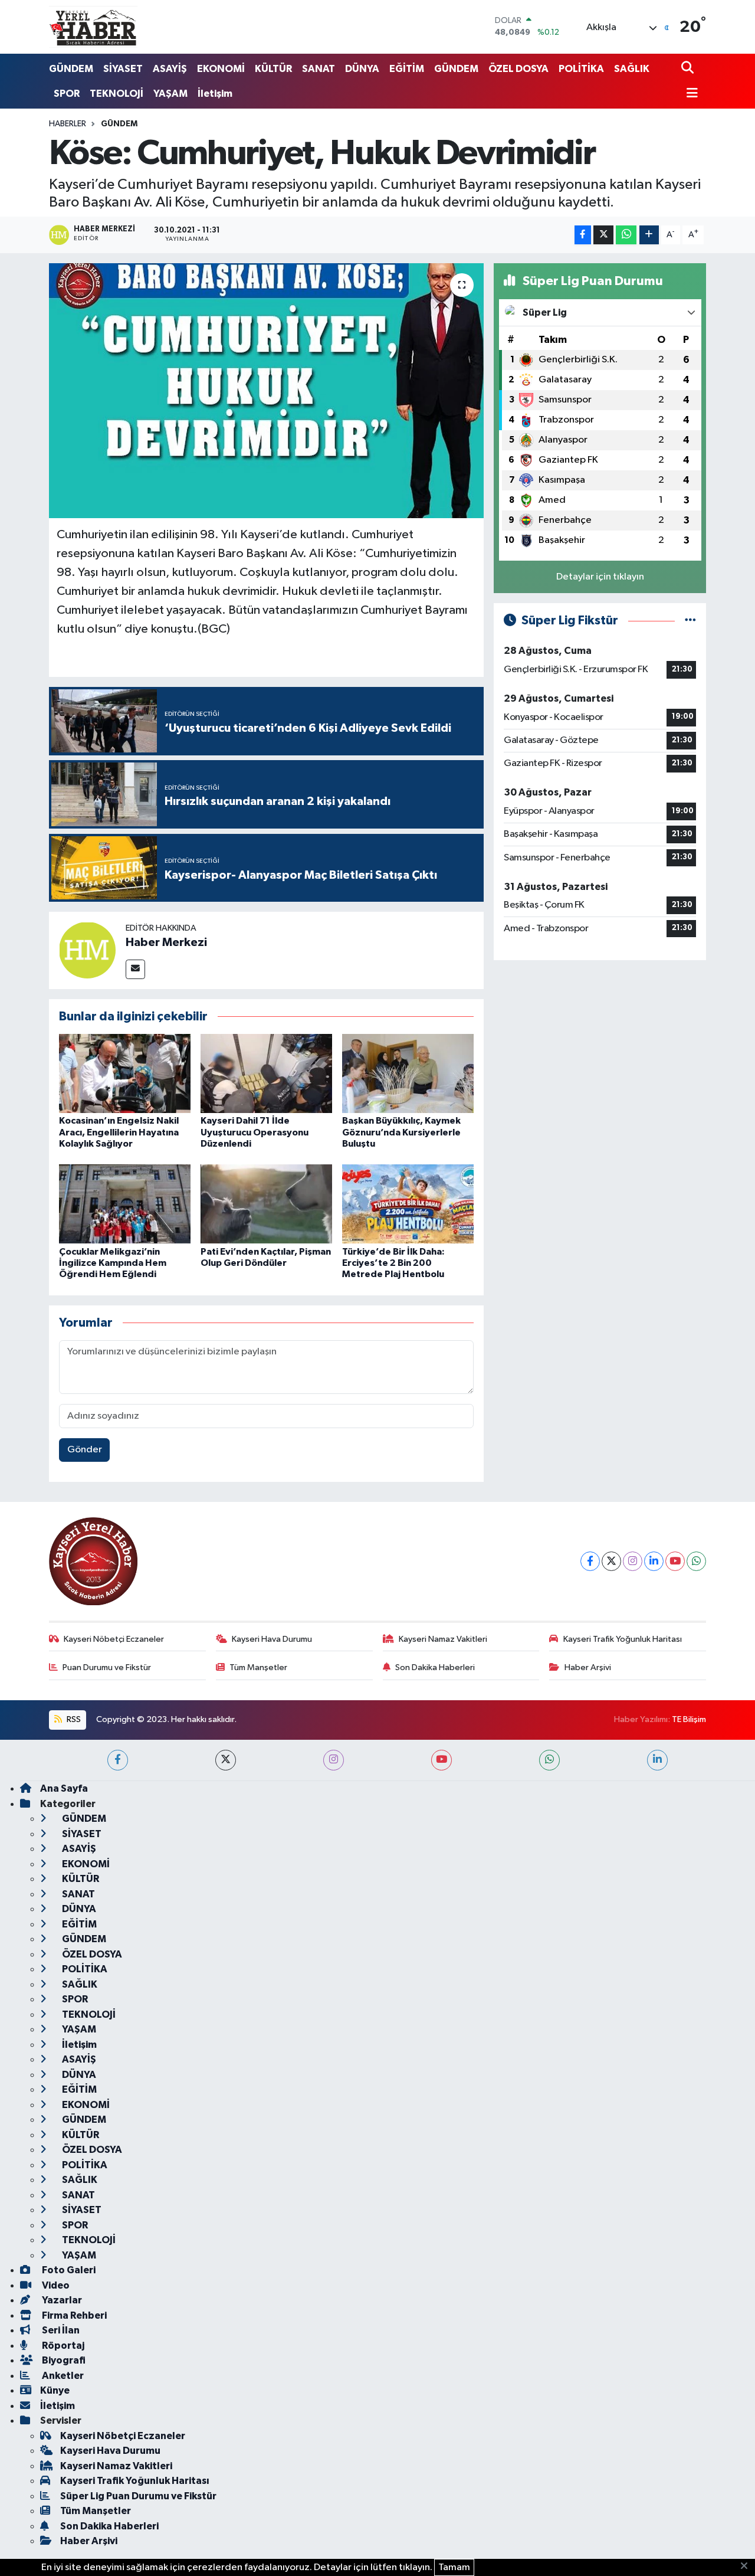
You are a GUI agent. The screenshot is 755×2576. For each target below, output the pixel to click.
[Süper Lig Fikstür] (690, 621)
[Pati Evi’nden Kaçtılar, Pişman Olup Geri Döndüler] (266, 1204)
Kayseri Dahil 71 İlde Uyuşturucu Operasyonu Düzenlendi (255, 1132)
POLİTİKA (581, 69)
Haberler (68, 124)
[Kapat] (748, 2567)
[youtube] (441, 1760)
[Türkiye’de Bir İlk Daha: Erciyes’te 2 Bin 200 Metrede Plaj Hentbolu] (408, 1204)
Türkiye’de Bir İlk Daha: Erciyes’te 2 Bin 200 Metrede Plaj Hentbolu (393, 1263)
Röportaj (62, 2346)
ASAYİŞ (170, 69)
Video (55, 2285)
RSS (73, 1719)
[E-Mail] (135, 969)
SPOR (67, 94)
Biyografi (63, 2360)
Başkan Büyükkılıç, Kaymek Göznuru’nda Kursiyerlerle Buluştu (401, 1132)
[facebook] (118, 1760)
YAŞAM (170, 94)
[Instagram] (633, 1561)
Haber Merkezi (166, 942)
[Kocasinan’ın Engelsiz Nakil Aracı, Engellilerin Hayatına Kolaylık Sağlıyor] (125, 1073)
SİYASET (123, 69)
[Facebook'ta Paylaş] (583, 235)
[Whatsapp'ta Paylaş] (626, 235)
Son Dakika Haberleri (435, 1667)
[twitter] (226, 1760)
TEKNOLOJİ (116, 94)
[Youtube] (675, 1561)
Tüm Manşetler (258, 1667)
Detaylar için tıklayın (600, 577)
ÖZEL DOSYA (518, 69)
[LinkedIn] (654, 1561)
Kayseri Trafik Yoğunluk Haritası (623, 1639)
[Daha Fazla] (649, 235)
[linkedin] (657, 1760)
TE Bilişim (689, 1719)
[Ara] (689, 69)
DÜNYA (362, 69)
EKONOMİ (221, 69)
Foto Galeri (68, 2270)
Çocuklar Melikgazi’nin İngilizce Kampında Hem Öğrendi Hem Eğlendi (113, 1263)
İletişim (215, 94)
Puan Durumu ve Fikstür (107, 1667)
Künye (55, 2390)
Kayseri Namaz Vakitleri (443, 1639)
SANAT (319, 69)
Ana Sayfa (64, 1788)
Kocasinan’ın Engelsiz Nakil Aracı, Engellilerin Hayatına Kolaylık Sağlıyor (119, 1132)
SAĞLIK (632, 69)
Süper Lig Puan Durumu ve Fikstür (138, 2496)
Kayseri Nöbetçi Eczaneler (114, 1639)
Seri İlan (60, 2330)
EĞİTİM (407, 69)
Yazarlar (61, 2300)
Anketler (62, 2376)
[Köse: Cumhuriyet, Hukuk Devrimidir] (266, 391)
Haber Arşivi (588, 1667)
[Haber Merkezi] (87, 950)
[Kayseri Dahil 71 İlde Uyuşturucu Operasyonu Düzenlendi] (266, 1073)
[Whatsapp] (696, 1561)
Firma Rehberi (73, 2315)
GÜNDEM (71, 69)
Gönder (85, 1450)
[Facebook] (590, 1561)
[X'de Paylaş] (603, 235)
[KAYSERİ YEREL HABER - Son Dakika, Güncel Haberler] (93, 27)
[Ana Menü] (690, 94)
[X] (611, 1561)
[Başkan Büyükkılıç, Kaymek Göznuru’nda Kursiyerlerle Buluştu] (408, 1073)
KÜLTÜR (273, 69)
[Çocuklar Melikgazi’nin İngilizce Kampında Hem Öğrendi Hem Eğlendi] (125, 1204)
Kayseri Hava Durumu (272, 1639)
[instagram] (334, 1760)
